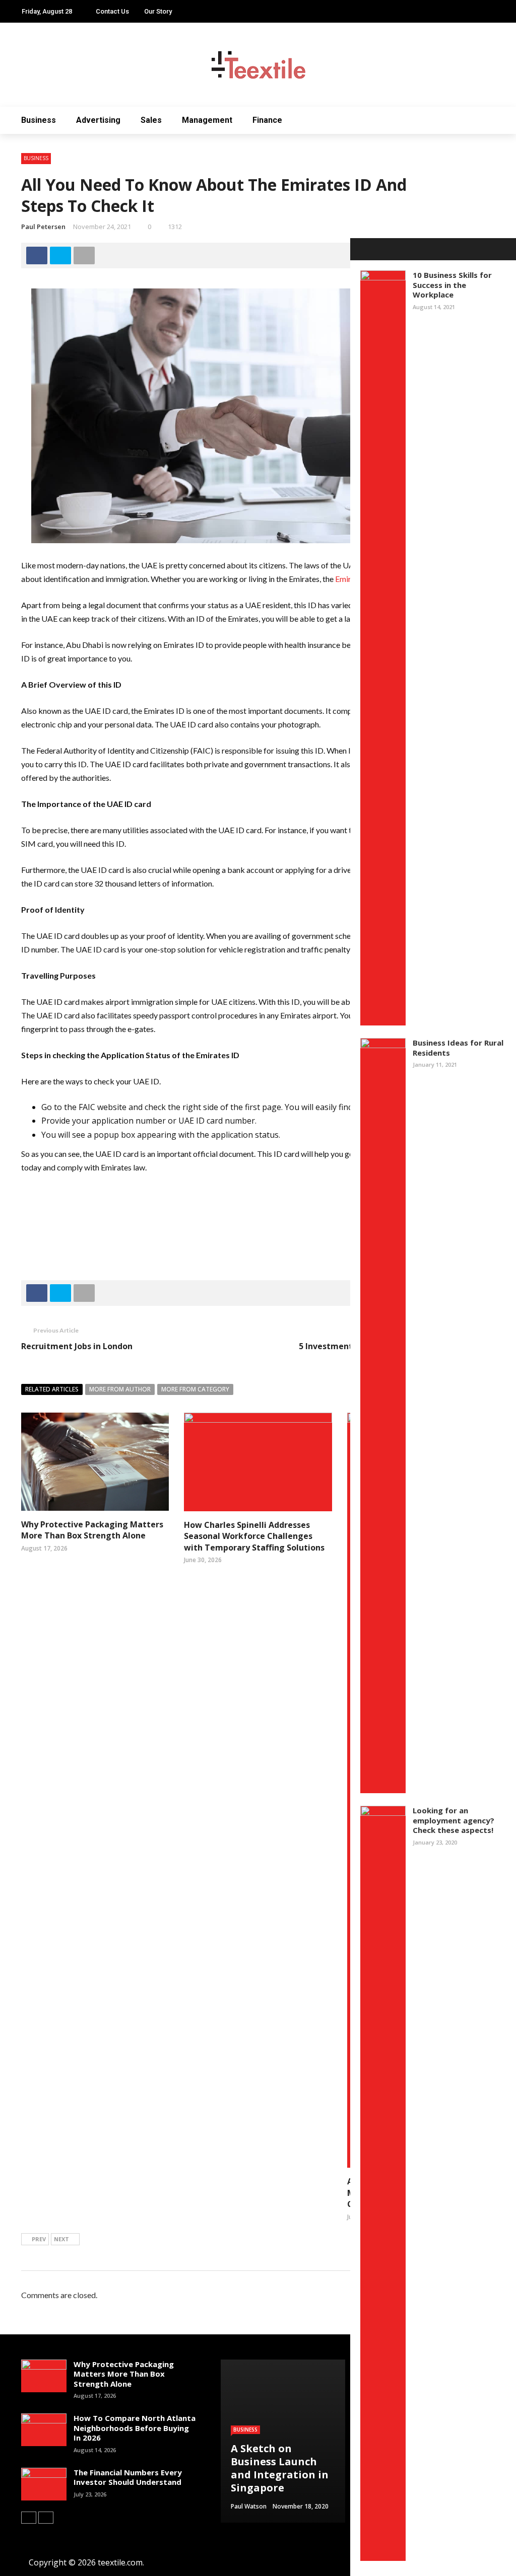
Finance (267, 120)
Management (207, 120)
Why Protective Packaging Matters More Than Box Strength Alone (92, 1530)
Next (61, 2239)
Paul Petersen (43, 227)
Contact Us (112, 11)
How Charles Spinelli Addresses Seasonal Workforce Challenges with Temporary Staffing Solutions (254, 1536)
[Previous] (29, 2518)
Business (39, 120)
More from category (195, 1389)
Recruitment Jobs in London (77, 1346)
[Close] (361, 249)
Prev (39, 2239)
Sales (151, 120)
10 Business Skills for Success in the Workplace (452, 285)
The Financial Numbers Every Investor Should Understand (128, 2477)
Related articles (52, 1389)
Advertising (98, 120)
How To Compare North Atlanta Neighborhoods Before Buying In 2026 (135, 2428)
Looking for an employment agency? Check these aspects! (454, 1820)
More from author (120, 1389)
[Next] (46, 2518)
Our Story (158, 11)
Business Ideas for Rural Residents (458, 1048)
